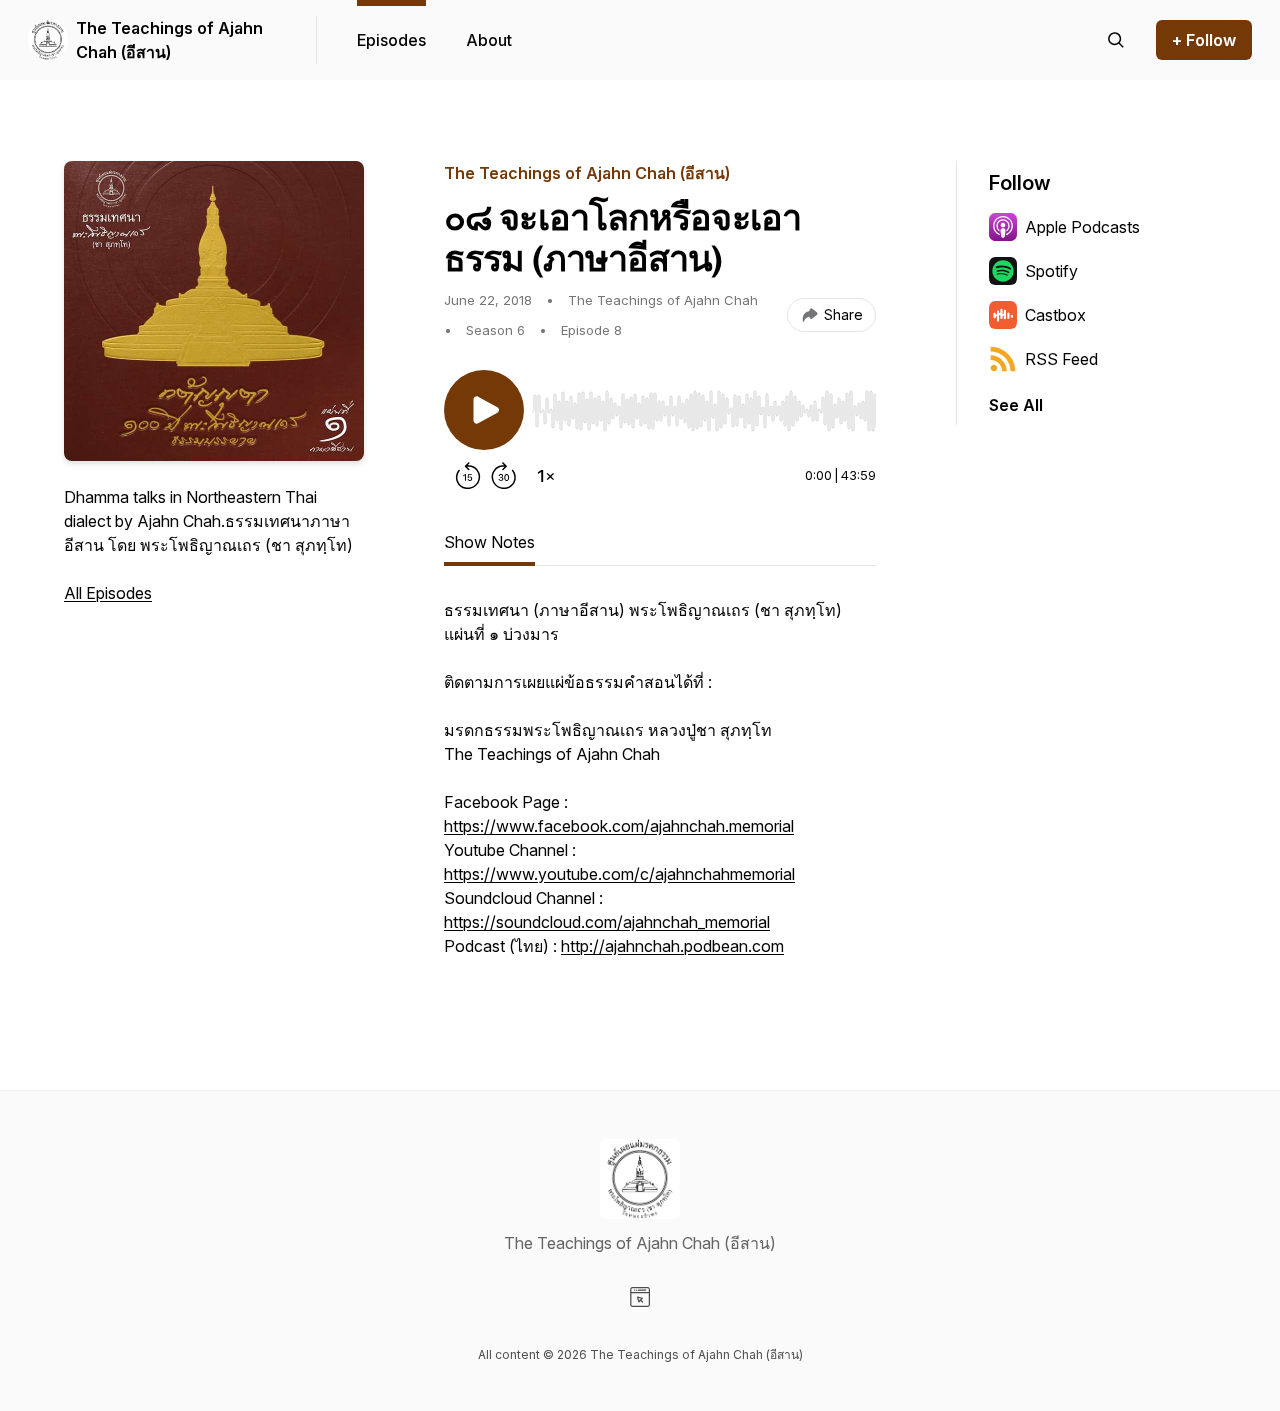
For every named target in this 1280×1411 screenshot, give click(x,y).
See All (1016, 405)
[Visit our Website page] (640, 1297)
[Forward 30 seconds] (504, 476)
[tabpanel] (660, 788)
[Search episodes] (1116, 40)
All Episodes (108, 593)
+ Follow (1204, 40)
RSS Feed (1061, 359)
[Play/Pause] (484, 410)
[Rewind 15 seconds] (468, 476)
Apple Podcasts (1082, 227)
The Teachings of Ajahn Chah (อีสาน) (169, 40)
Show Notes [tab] (489, 542)
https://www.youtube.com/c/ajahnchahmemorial (619, 874)
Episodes (391, 40)
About (489, 40)
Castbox (1055, 315)
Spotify (1051, 271)
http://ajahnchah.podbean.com (672, 946)
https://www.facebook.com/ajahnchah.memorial (619, 826)
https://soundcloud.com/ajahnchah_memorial (607, 922)
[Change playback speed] (546, 476)
